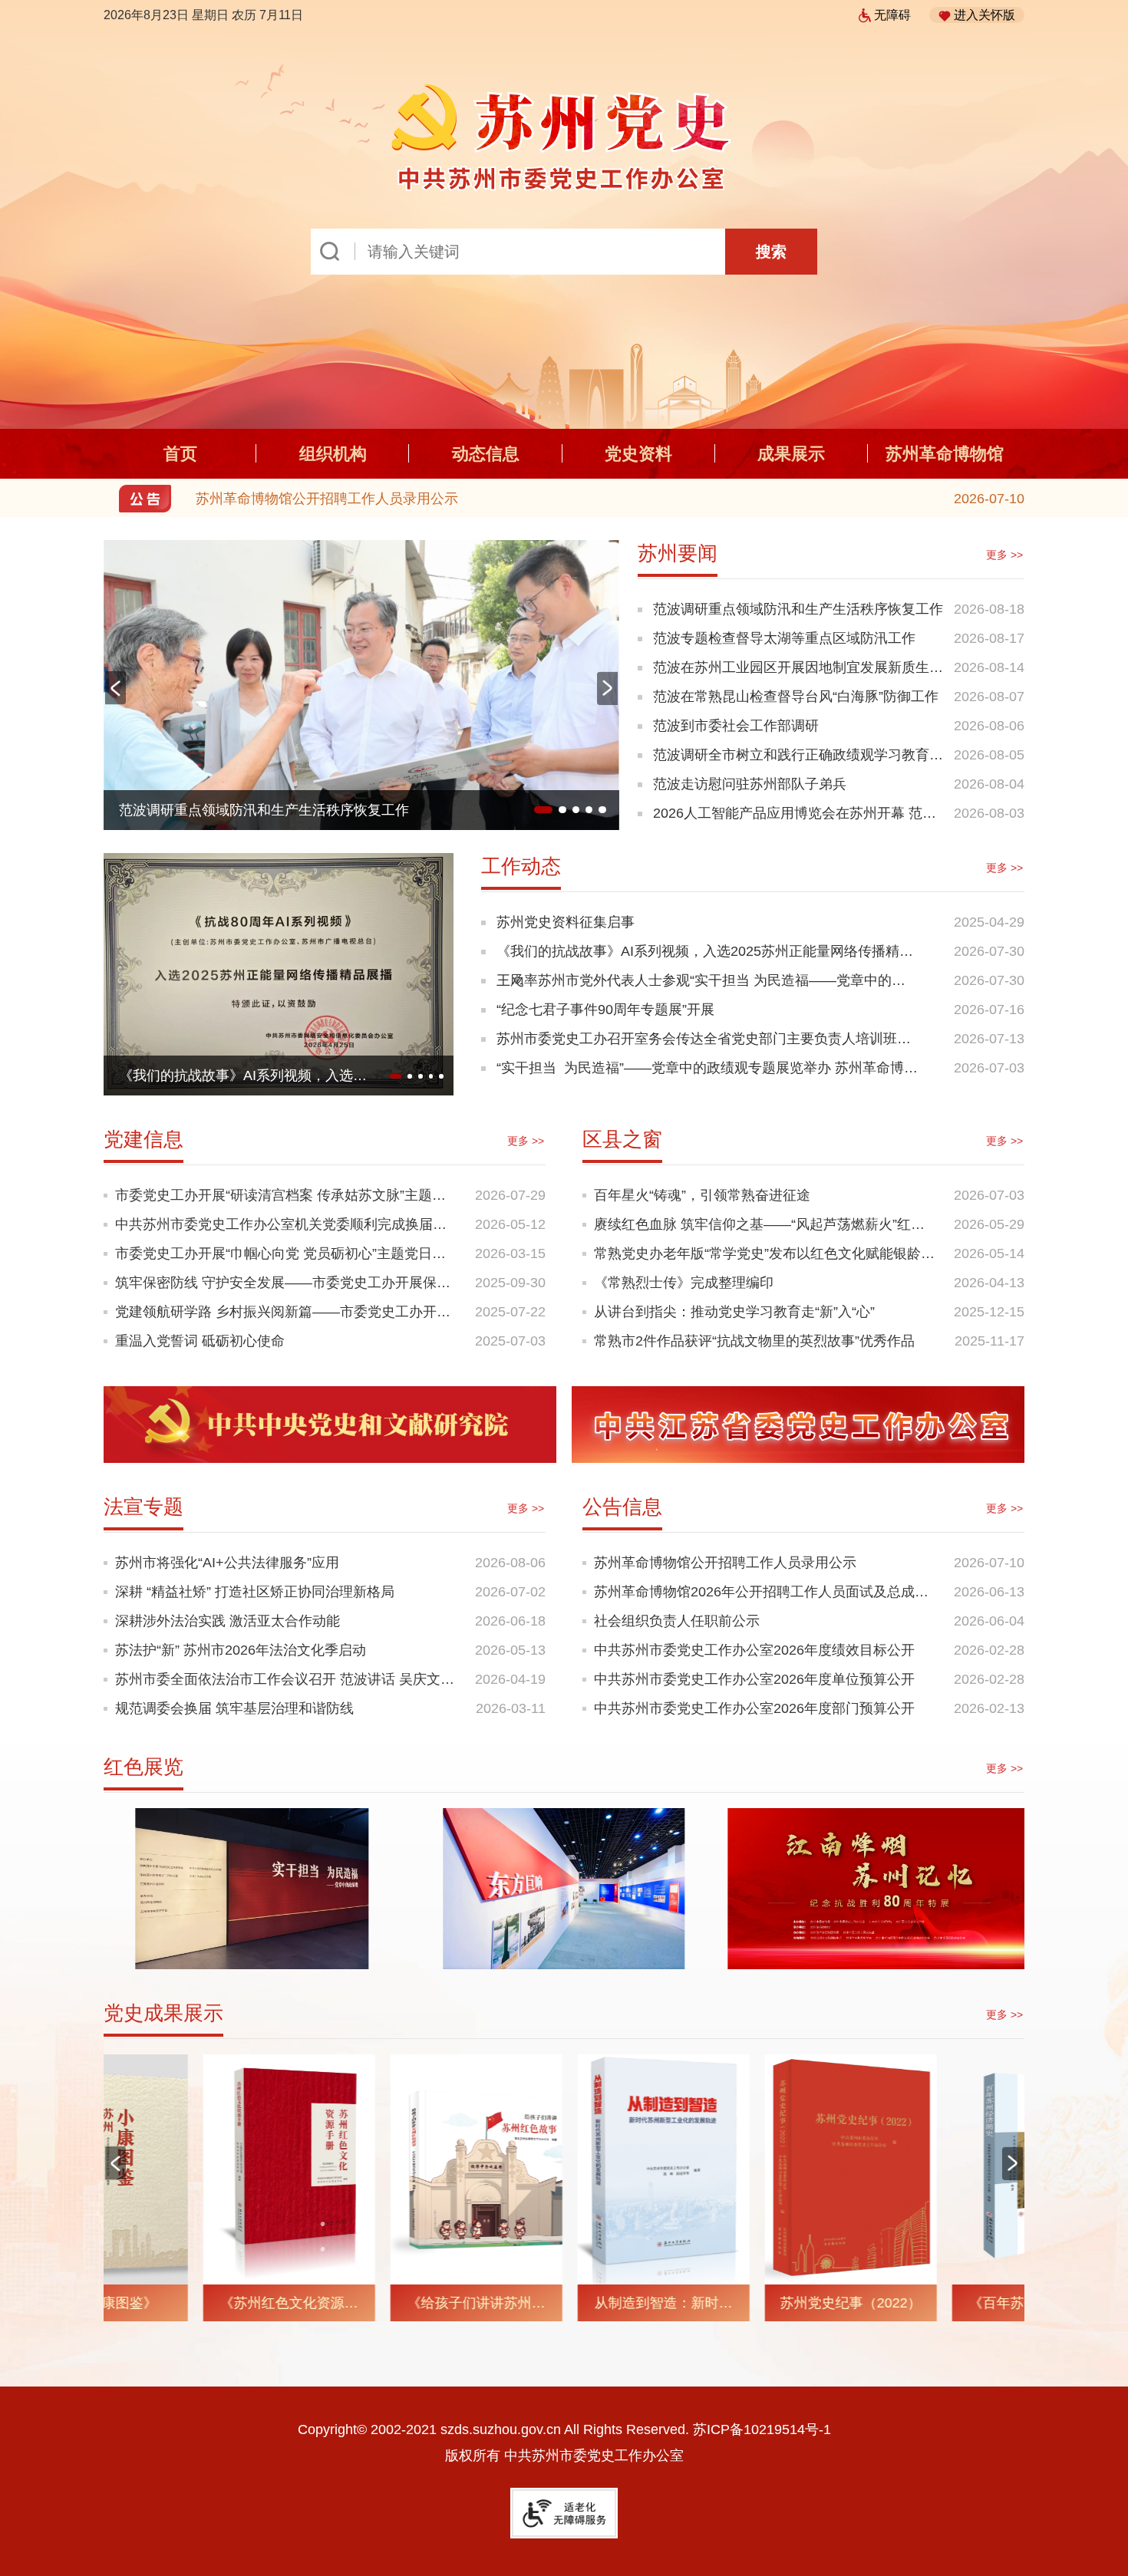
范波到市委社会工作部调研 (736, 726)
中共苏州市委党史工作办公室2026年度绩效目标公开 (754, 1650)
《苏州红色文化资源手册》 (190, 2308)
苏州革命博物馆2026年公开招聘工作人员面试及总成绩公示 (377, 499)
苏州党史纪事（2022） (751, 2303)
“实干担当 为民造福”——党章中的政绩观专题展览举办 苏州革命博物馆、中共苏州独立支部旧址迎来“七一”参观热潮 (707, 1071)
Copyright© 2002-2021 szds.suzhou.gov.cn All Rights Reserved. (564, 2429)
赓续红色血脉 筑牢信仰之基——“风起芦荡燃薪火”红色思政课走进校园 (766, 1224)
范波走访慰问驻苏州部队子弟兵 (750, 784)
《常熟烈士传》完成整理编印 (684, 1283)
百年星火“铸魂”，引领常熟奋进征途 (702, 1195)
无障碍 (892, 15)
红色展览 (143, 1767)
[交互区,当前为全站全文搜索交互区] (564, 252)
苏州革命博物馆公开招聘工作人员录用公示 (725, 1563)
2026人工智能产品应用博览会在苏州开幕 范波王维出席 (795, 817)
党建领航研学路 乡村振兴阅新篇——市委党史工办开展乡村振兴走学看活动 (287, 1312)
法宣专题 (143, 1507)
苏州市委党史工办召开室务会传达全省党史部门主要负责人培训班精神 (704, 1042)
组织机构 (333, 454)
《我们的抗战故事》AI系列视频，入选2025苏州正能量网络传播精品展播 (705, 955)
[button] (608, 688)
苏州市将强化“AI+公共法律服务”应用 (227, 1563)
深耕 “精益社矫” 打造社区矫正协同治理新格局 (255, 1592)
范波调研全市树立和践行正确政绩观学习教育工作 (798, 758)
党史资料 (638, 454)
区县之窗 (622, 1139)
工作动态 (521, 866)
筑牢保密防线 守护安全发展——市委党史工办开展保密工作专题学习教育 (287, 1283)
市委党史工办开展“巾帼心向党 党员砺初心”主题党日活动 (287, 1253)
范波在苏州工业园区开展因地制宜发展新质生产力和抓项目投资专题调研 (798, 671)
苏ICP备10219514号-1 (762, 2429)
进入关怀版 (985, 15)
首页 (180, 454)
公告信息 (622, 1507)
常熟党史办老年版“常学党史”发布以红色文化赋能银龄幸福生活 (766, 1253)
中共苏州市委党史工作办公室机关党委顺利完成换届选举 (287, 1224)
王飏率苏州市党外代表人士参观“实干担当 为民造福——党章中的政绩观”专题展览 (701, 984)
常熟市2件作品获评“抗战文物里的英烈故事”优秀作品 (754, 1341)
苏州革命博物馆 (945, 454)
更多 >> (1004, 555)
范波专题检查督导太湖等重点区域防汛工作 (784, 638)
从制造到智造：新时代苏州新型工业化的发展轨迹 (564, 2308)
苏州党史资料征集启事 (566, 922)
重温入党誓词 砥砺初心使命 (200, 1341)
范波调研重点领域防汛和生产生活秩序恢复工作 (798, 609)
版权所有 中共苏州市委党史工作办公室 (564, 2456)
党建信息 (143, 1139)
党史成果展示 (163, 2013)
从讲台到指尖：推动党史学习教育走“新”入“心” (734, 1312)
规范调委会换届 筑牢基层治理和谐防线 (234, 1708)
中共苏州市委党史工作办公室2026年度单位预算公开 (754, 1679)
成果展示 (791, 454)
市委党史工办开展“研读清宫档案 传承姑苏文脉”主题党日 (287, 1195)
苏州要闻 (678, 553)
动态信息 (486, 454)
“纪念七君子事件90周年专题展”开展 (228, 1076)
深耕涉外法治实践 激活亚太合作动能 (228, 1621)
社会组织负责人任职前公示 (677, 1621)
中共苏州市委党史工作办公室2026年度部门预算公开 (754, 1708)
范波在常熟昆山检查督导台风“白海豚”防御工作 (262, 810)
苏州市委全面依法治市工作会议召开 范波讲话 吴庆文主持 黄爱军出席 (287, 1679)
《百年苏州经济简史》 (938, 2303)
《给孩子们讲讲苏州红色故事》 (377, 2308)
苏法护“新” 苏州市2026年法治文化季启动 (241, 1650)
